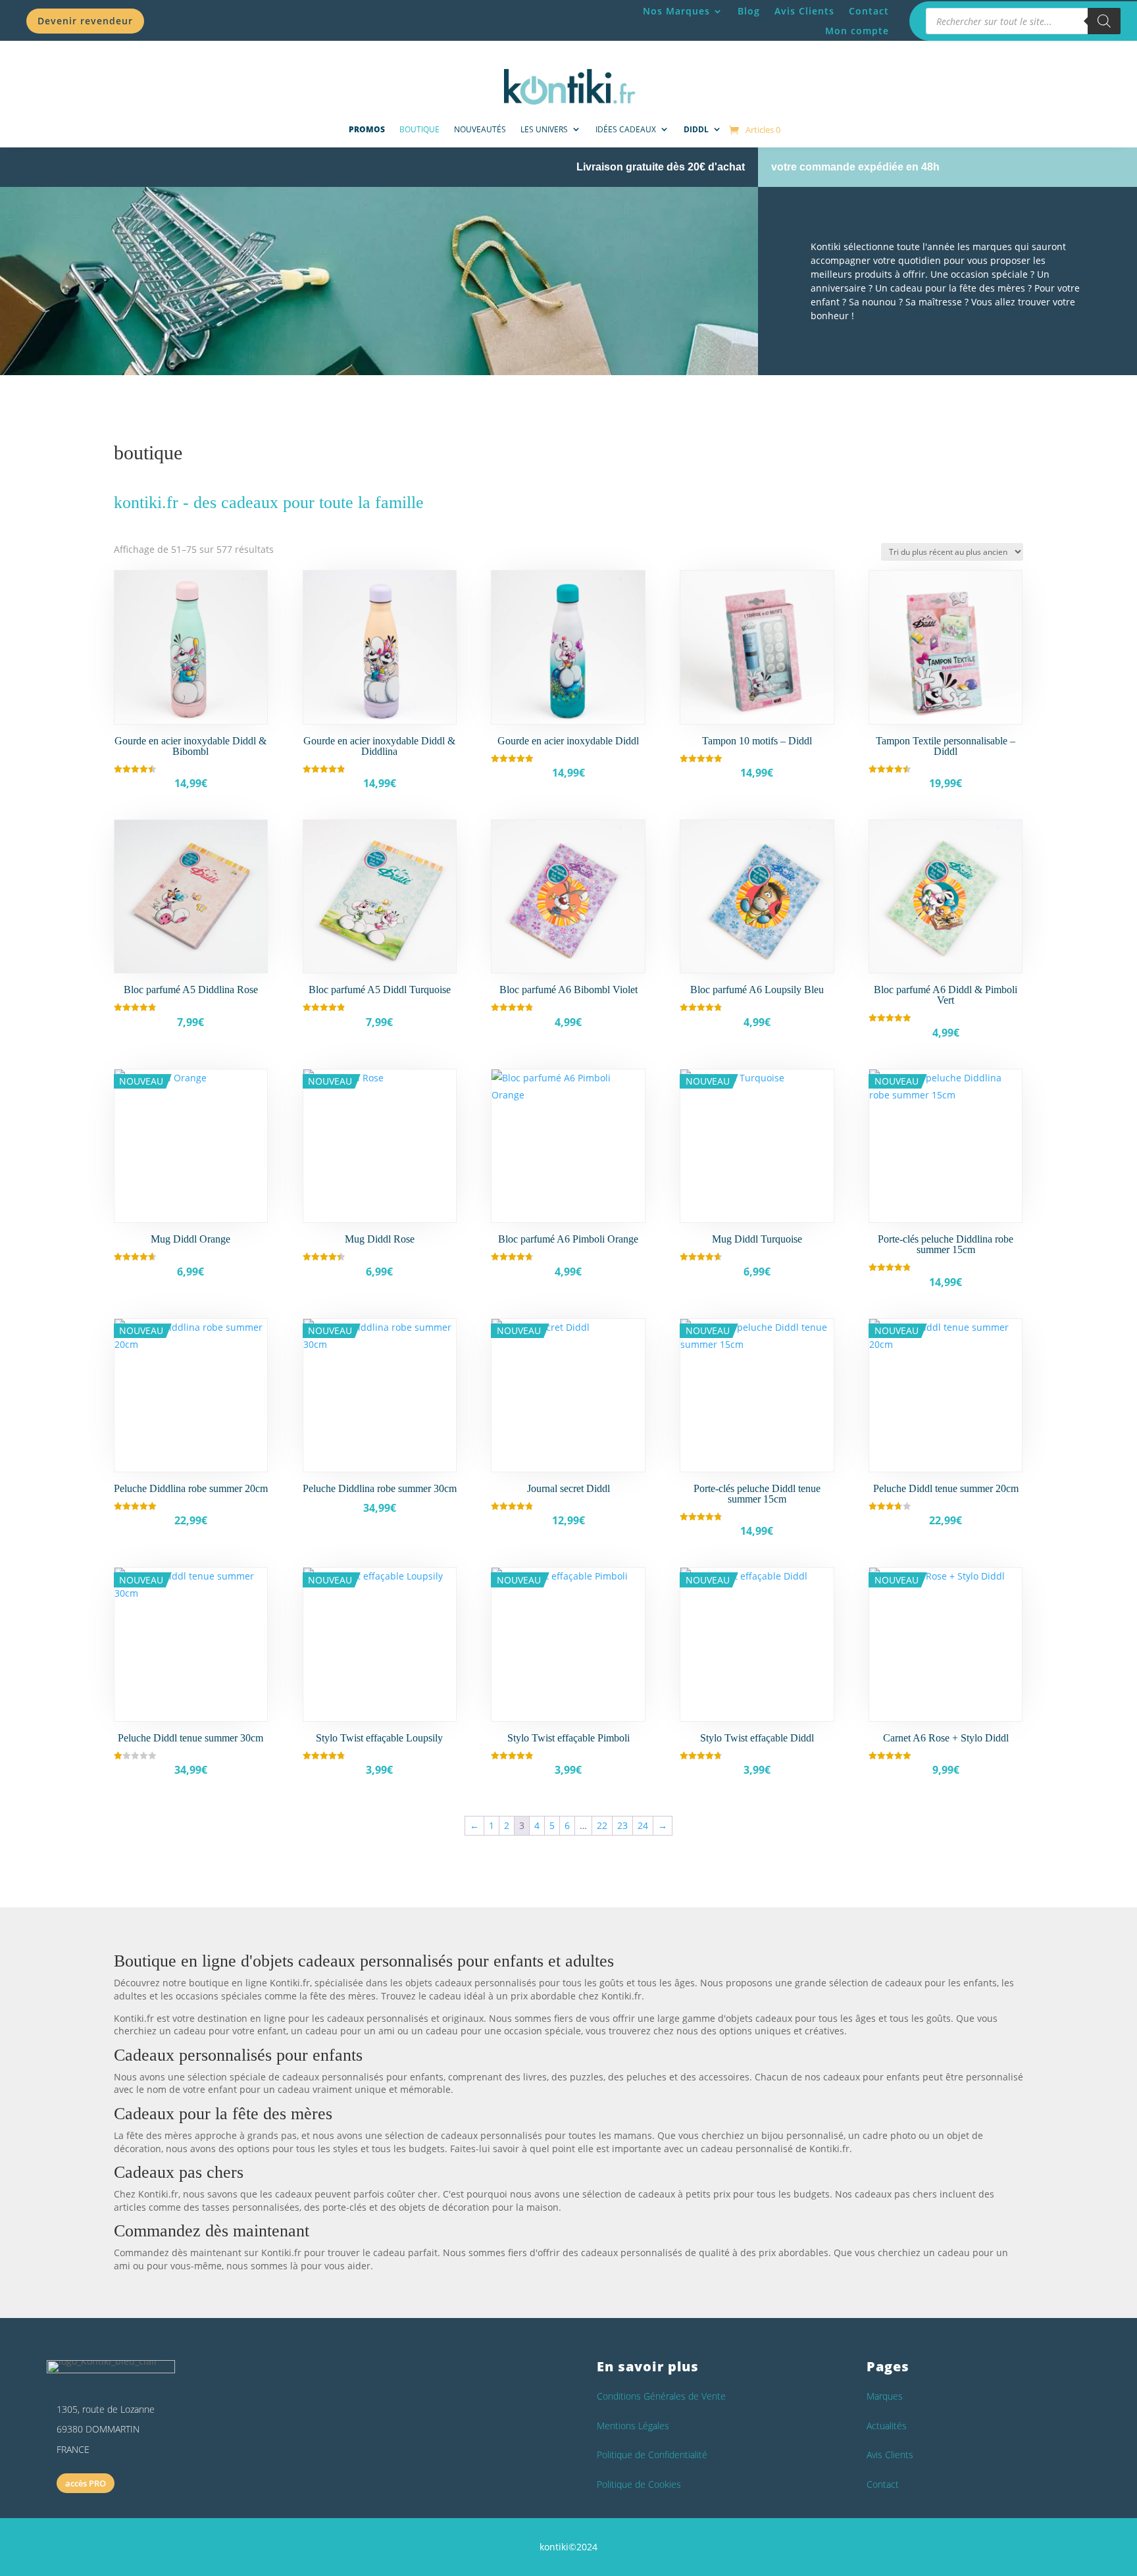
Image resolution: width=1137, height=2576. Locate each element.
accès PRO (86, 2483)
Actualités (887, 2426)
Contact (869, 12)
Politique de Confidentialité (652, 2455)
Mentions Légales (633, 2426)
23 (622, 1825)
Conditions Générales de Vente (661, 2396)
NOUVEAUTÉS (480, 129)
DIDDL (696, 129)
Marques (885, 2396)
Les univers (544, 129)
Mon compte (857, 32)
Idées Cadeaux (626, 129)
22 (602, 1825)
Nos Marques (676, 12)
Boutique (419, 129)
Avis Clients (804, 12)
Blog (749, 12)
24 (643, 1825)
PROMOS (367, 129)
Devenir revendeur (85, 21)
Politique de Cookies (639, 2484)
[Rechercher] (1104, 21)
